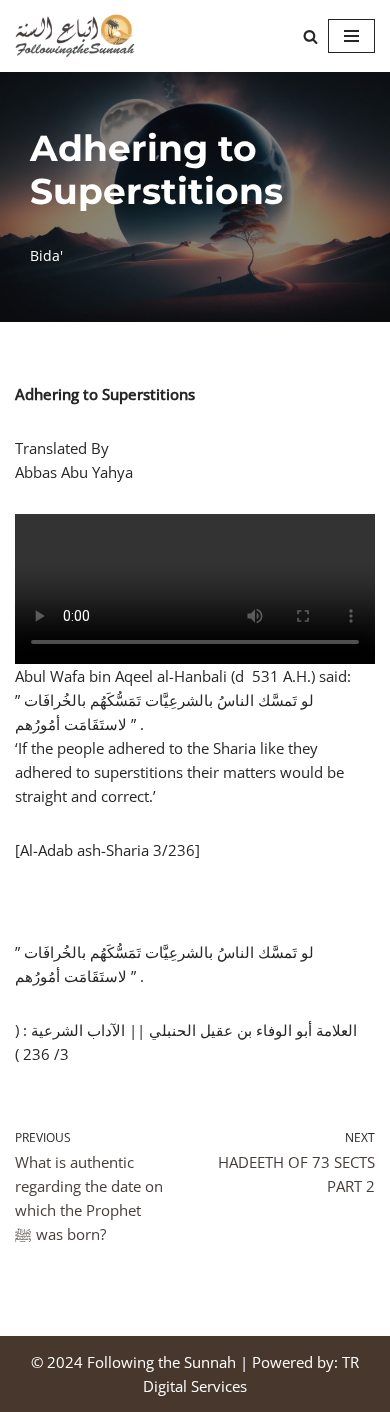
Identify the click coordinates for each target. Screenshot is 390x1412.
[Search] (310, 36)
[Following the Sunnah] (75, 36)
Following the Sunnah (161, 1362)
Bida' (46, 256)
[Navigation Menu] (351, 36)
